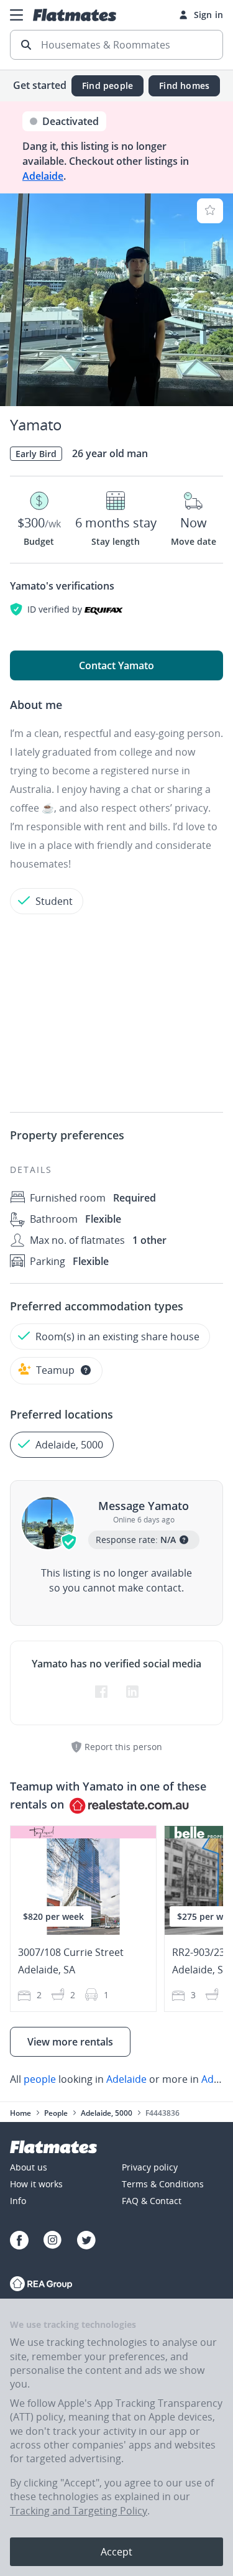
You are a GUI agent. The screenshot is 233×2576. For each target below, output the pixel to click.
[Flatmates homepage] (75, 15)
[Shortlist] (210, 211)
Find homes (184, 86)
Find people (107, 86)
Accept (116, 2552)
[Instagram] (53, 2242)
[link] (116, 2079)
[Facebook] (19, 2242)
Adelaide (43, 176)
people (40, 2079)
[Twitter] (86, 2242)
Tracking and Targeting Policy (79, 2511)
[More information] (86, 1370)
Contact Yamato (116, 665)
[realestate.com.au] (41, 2285)
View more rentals (70, 2042)
